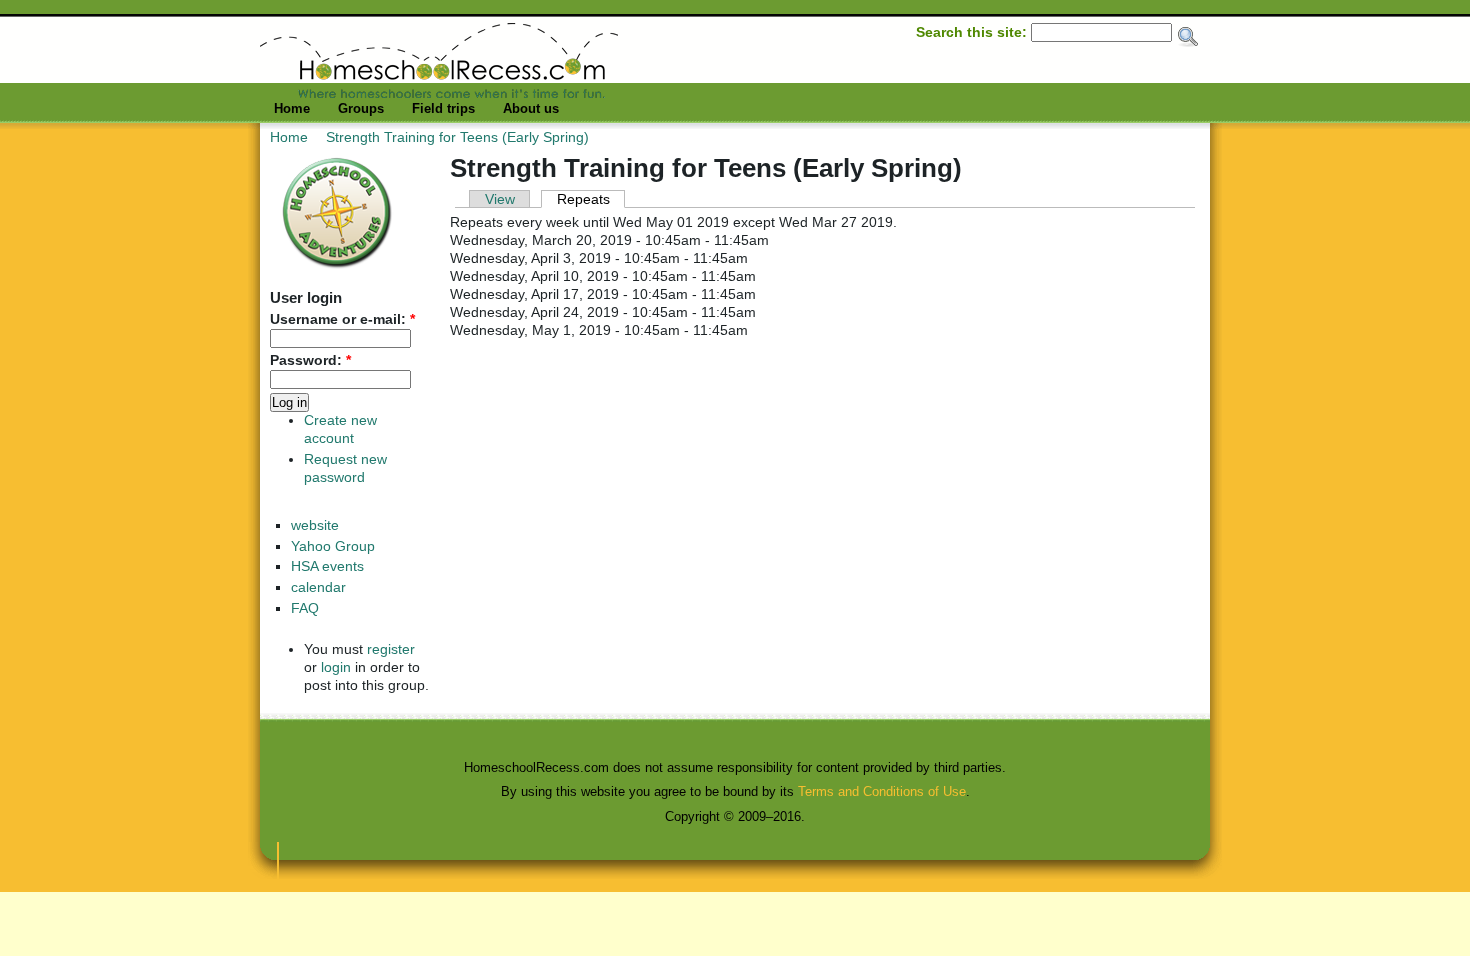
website (315, 525)
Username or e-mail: (342, 319)
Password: (310, 360)
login (336, 667)
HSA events (327, 566)
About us (531, 108)
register (391, 649)
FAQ (305, 608)
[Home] (439, 93)
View (500, 199)
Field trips (443, 108)
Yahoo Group (333, 546)
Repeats (583, 199)
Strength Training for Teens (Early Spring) (457, 137)
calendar (318, 587)
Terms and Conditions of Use (882, 791)
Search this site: (973, 32)
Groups (361, 108)
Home (292, 108)
